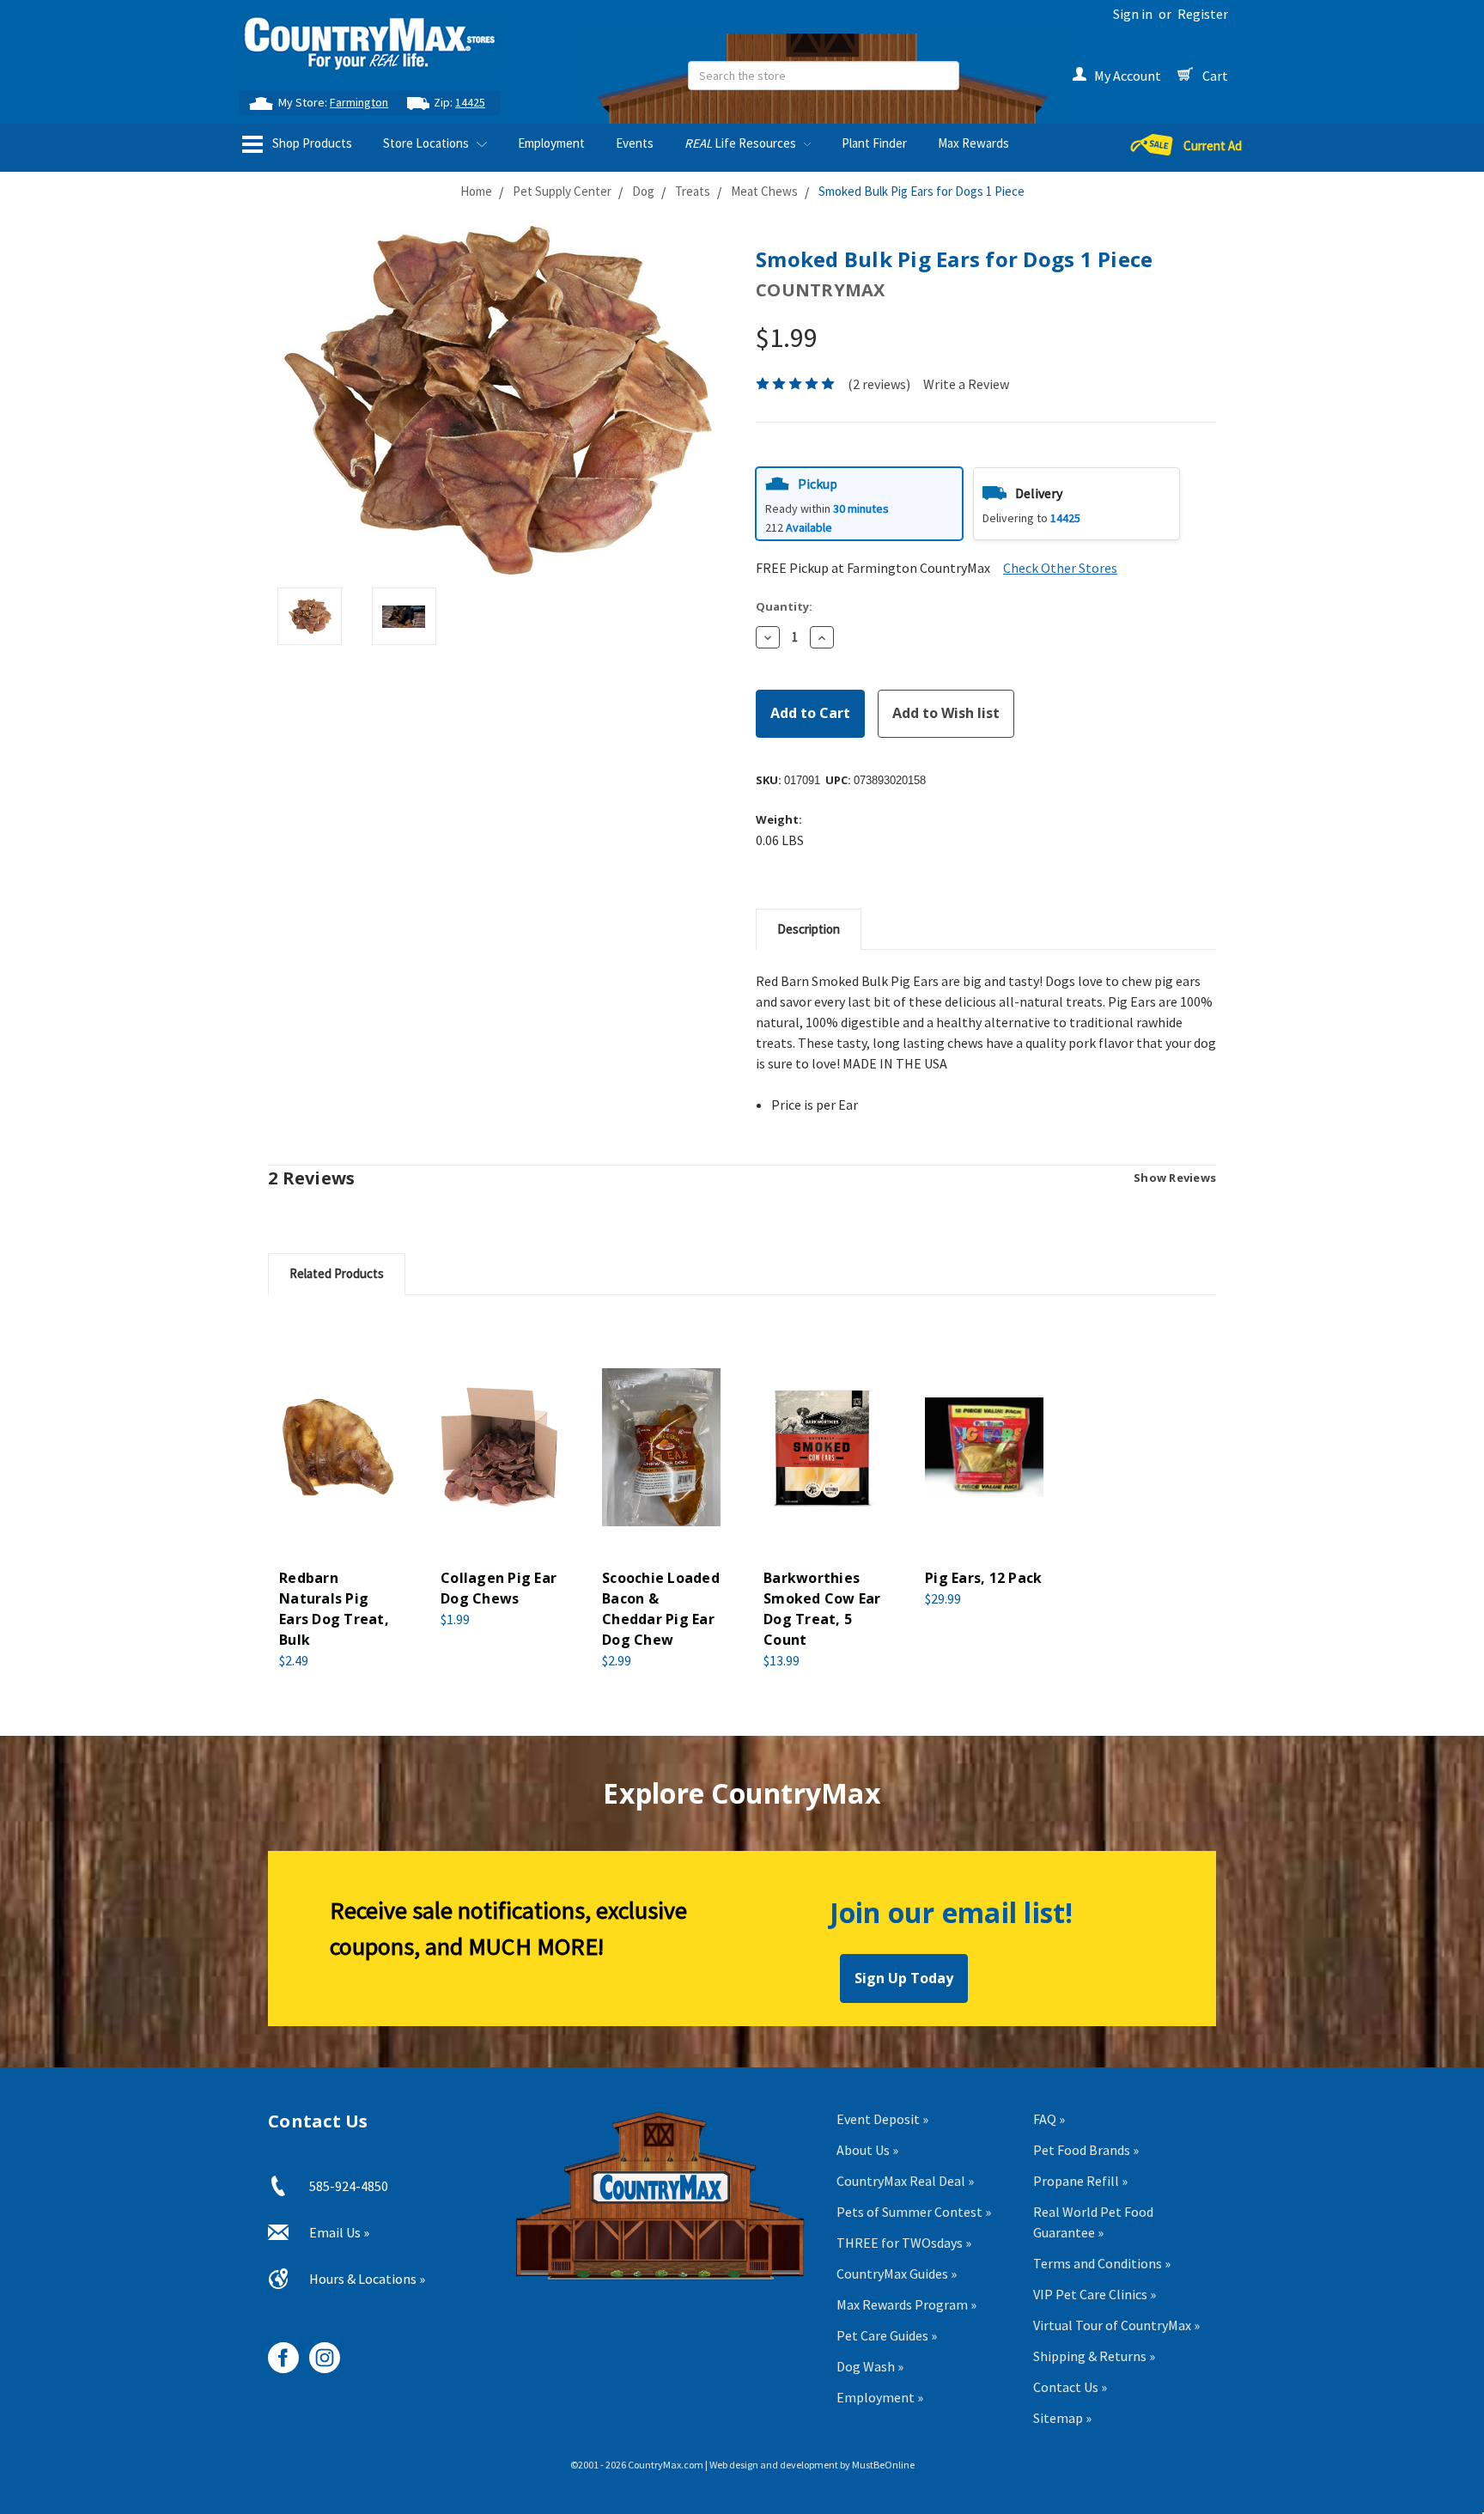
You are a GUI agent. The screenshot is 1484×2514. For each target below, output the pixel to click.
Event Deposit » (882, 2119)
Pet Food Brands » (1086, 2150)
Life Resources (742, 143)
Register (1203, 14)
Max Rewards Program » (906, 2304)
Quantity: (784, 606)
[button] (859, 504)
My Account (1128, 76)
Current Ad (1213, 146)
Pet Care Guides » (887, 2335)
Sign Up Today (904, 1978)
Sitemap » (1062, 2418)
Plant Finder (874, 143)
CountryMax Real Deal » (905, 2181)
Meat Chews (764, 191)
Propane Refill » (1080, 2181)
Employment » (880, 2397)
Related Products (337, 1273)
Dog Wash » (870, 2366)
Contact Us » (1070, 2387)
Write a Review (966, 384)
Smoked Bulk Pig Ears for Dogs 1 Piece (921, 191)
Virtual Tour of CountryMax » (1116, 2325)
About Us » (867, 2150)
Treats (693, 191)
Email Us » (339, 2232)
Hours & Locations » (367, 2279)
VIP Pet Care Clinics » (1095, 2294)
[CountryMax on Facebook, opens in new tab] (277, 2351)
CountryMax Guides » (897, 2274)
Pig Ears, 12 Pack (983, 1578)
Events (635, 143)
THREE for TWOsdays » (904, 2243)
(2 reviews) (879, 384)
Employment (551, 143)
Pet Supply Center (562, 191)
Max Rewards (973, 143)
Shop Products (311, 143)
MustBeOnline (883, 2465)
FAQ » (1049, 2119)
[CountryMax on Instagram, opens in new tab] (318, 2351)
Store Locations (427, 143)
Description (809, 929)
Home (476, 191)
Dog (643, 191)
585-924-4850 (349, 2186)
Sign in (1133, 14)
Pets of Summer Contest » (914, 2212)
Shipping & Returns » (1094, 2356)
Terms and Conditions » (1102, 2263)
